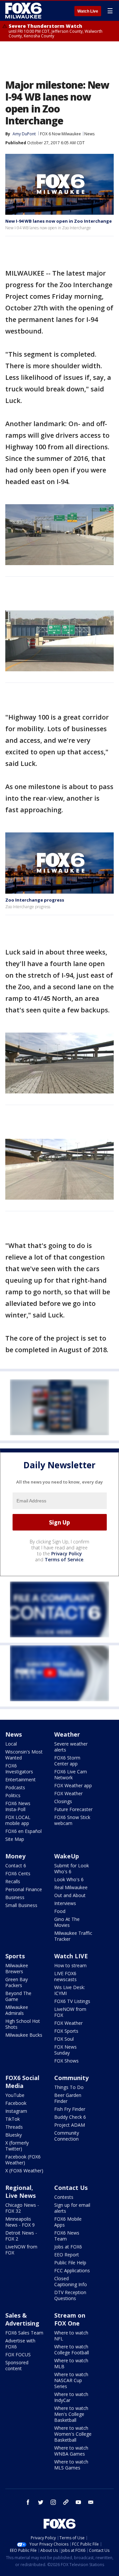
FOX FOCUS (18, 2354)
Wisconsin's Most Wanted (24, 1755)
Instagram (16, 2111)
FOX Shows (66, 2061)
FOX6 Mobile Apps (68, 2222)
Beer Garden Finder (68, 2098)
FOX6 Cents (18, 1873)
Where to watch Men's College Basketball (71, 2414)
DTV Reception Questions (70, 2295)
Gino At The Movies (67, 1922)
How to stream (70, 1965)
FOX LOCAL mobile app (18, 1820)
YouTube (15, 2095)
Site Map (15, 1839)
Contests (64, 2197)
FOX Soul (64, 2039)
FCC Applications (72, 2270)
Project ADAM (70, 2125)
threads (66, 2502)
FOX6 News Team (67, 2236)
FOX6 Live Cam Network (71, 1775)
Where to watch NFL (71, 2336)
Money (15, 1856)
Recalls (13, 1881)
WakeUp (67, 1856)
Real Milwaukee (71, 1887)
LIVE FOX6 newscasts (65, 1976)
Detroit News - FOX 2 (21, 2236)
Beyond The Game (18, 1996)
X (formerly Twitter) (17, 2146)
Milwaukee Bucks (24, 2035)
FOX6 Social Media (22, 2082)
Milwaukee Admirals (17, 2010)
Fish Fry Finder (70, 2109)
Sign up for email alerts (72, 2208)
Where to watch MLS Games (71, 2465)
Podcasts (15, 1787)
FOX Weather (68, 1793)
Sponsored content (17, 2365)
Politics (13, 1795)
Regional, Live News (20, 2192)
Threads (14, 2127)
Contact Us (71, 2188)
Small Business (21, 1905)
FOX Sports (66, 2031)
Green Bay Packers (17, 1982)
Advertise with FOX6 (20, 2344)
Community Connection (67, 2136)
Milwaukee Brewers (17, 1968)
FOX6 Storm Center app (67, 1761)
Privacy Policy (67, 1554)
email (91, 2502)
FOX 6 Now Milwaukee (60, 134)
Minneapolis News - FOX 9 (20, 2222)
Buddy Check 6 (70, 2117)
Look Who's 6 (69, 1879)
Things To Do (69, 2087)
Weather (67, 1734)
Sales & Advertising (22, 2319)
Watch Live (88, 11)
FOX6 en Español (23, 1831)
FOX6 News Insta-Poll (18, 1806)
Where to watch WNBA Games (71, 2451)
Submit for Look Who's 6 (72, 1868)
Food (60, 1911)
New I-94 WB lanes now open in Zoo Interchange (59, 221)
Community (71, 2078)
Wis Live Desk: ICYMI (70, 1990)
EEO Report (67, 2255)
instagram (53, 2502)
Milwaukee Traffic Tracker (73, 1936)
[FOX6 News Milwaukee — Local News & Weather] (24, 11)
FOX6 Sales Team (24, 2333)
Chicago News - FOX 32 (22, 2208)
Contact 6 (16, 1865)
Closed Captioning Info (71, 2281)
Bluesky (14, 2135)
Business (15, 1897)
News (89, 134)
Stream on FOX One (70, 2319)
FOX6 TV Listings (72, 2001)
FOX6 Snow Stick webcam (72, 1820)
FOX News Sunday (65, 2050)
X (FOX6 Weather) (24, 2171)
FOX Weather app (73, 1785)
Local (11, 1744)
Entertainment (20, 1779)
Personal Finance (24, 1889)
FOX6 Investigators (19, 1769)
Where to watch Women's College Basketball (73, 2434)
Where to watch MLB (71, 2363)
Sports (15, 1956)
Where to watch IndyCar (71, 2397)
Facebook (16, 2103)
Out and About (70, 1895)
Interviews (65, 1903)
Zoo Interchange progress (35, 900)
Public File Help (70, 2263)
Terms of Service (64, 1559)
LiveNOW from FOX (70, 2012)
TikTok (13, 2119)
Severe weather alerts (71, 1747)
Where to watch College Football (72, 2350)
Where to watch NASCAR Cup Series (71, 2380)
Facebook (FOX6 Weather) (23, 2160)
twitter (41, 2502)
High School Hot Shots (23, 2024)
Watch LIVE (71, 1956)
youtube (78, 2502)
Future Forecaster (73, 1809)
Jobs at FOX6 (68, 2247)
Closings (63, 1801)
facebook (28, 2502)
